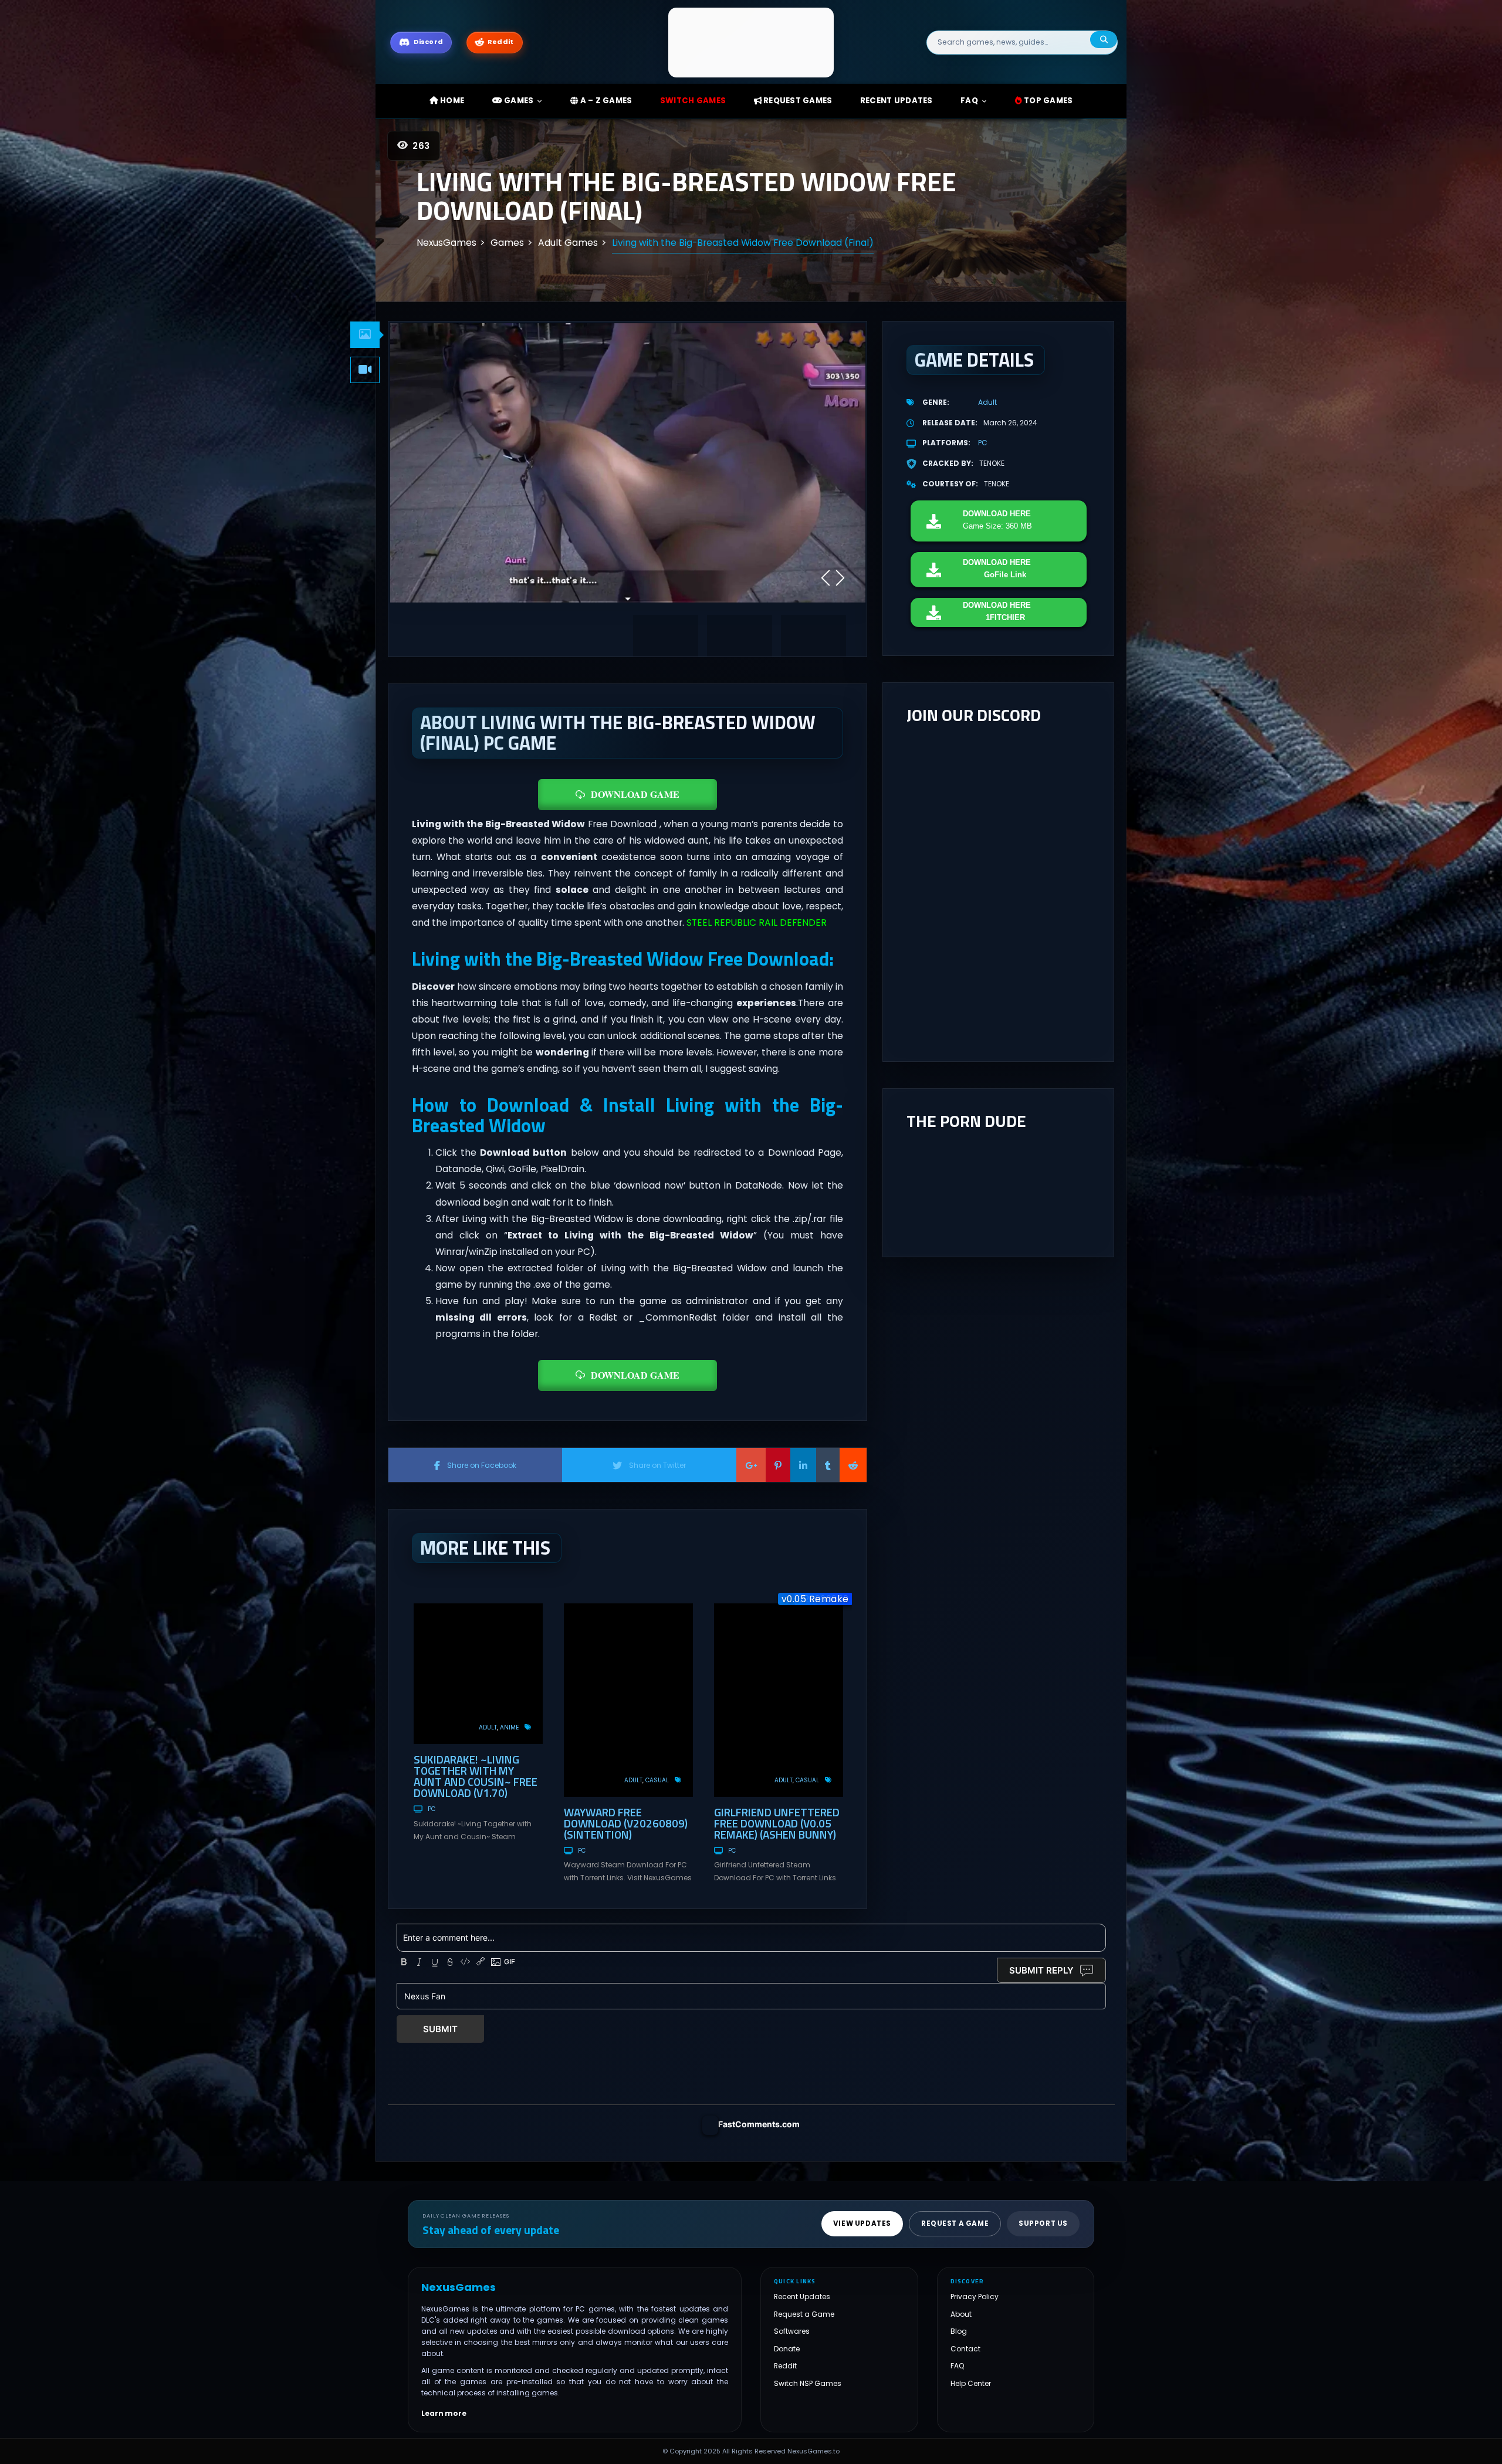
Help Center (971, 2383)
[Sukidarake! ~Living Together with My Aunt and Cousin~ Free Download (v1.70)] (478, 1674)
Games (518, 101)
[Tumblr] (828, 1465)
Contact (965, 2349)
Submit (440, 2029)
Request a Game (804, 2314)
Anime (509, 1727)
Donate (787, 2349)
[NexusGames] (751, 42)
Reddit (785, 2366)
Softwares (792, 2331)
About (961, 2314)
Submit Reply (1041, 1970)
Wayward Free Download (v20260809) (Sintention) (626, 1823)
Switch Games (693, 101)
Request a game (955, 2223)
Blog (959, 2331)
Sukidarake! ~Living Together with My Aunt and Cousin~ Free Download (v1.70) (476, 1776)
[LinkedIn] (803, 1465)
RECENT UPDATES (897, 101)
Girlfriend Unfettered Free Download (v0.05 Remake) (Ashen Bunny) (777, 1823)
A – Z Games (605, 101)
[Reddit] (853, 1465)
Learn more (444, 2413)
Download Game (635, 794)
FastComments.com (759, 2124)
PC (432, 1809)
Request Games (797, 101)
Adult (488, 1727)
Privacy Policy (975, 2297)
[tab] (365, 335)
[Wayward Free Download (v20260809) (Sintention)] (628, 1700)
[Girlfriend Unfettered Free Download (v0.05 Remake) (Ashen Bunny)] (779, 1700)
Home (451, 101)
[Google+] (751, 1465)
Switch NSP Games (808, 2383)
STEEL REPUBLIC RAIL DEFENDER (757, 923)
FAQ (969, 101)
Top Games (1048, 101)
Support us (1043, 2223)
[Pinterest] (778, 1465)
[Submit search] (1104, 40)
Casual (657, 1780)
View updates (862, 2223)
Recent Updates (802, 2297)
